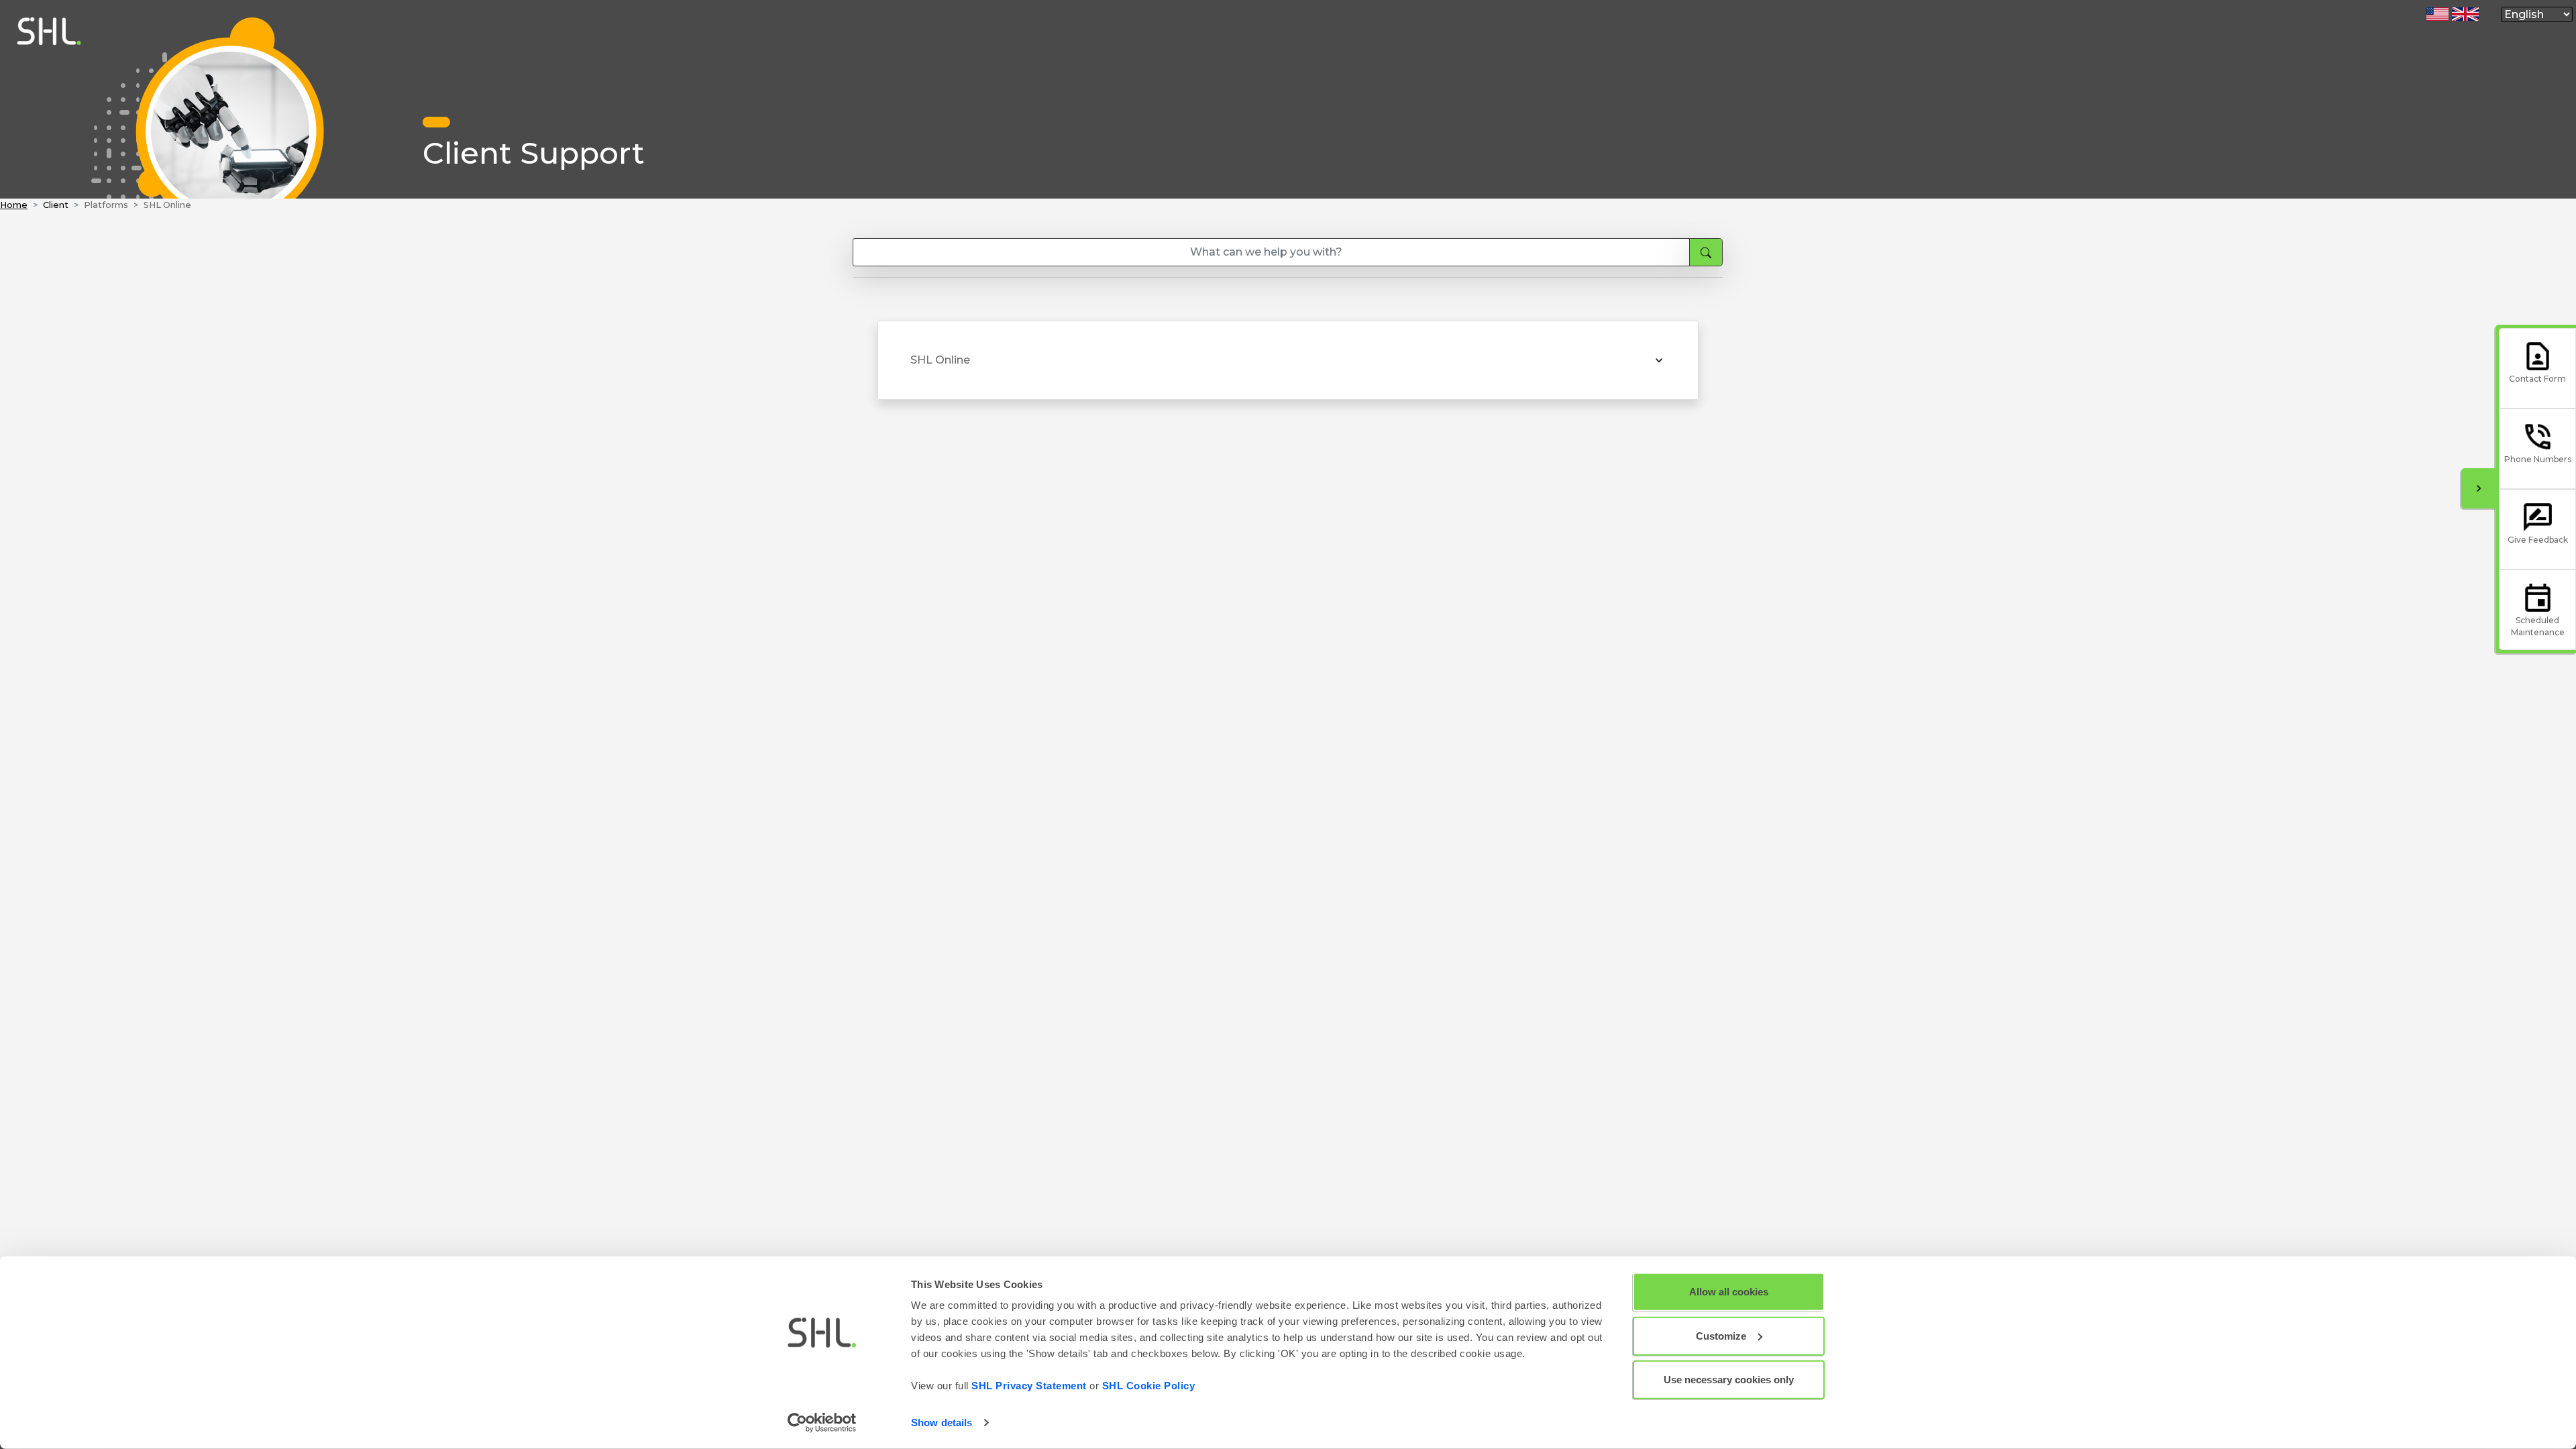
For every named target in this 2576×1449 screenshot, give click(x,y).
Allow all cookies (1729, 1292)
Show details (942, 1423)
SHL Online (940, 360)
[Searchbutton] (1706, 252)
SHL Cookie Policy (1149, 1386)
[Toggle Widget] (2479, 488)
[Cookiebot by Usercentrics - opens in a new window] (822, 1423)
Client (56, 205)
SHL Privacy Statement (1029, 1386)
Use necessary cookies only (1729, 1380)
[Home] (46, 192)
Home (14, 205)
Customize (1721, 1335)
